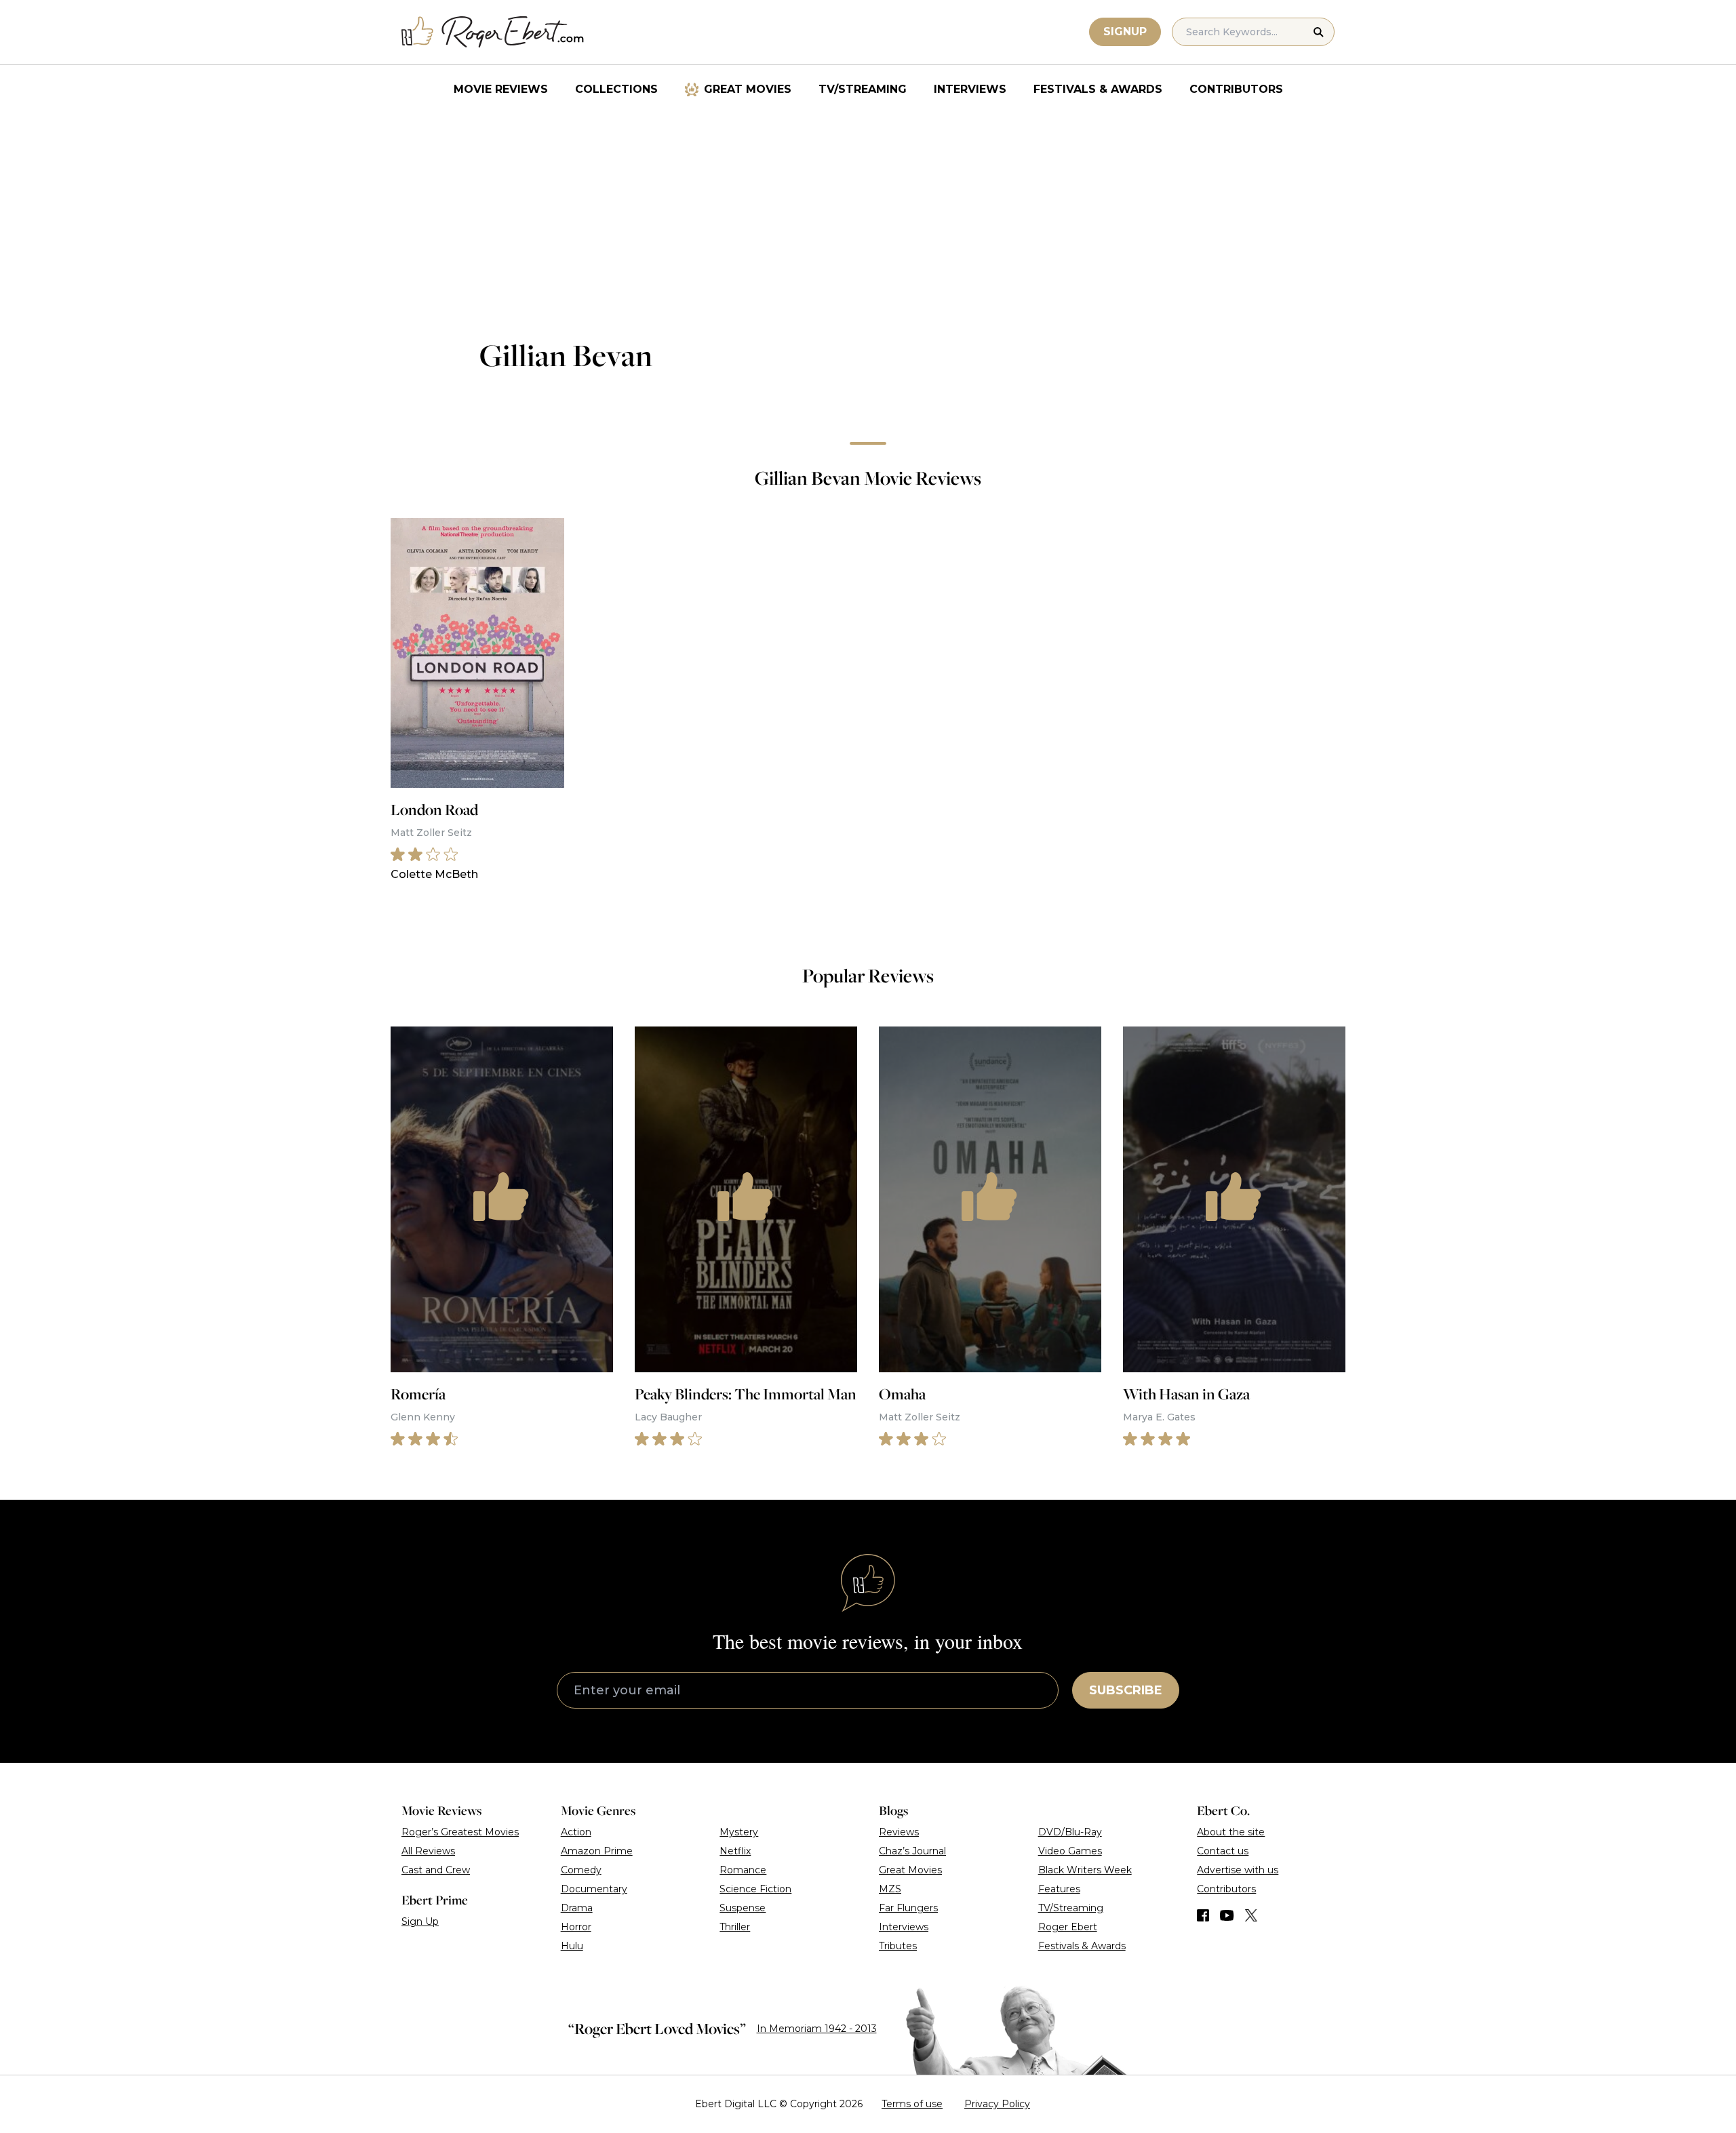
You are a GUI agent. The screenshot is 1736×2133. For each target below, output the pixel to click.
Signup (1125, 32)
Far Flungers (908, 1908)
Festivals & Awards (1098, 89)
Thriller (735, 1927)
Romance (743, 1870)
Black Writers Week (1085, 1870)
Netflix (735, 1851)
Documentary (594, 1889)
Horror (576, 1927)
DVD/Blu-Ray (1070, 1832)
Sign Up (420, 1921)
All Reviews (428, 1851)
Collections (616, 89)
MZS (890, 1889)
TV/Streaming (863, 89)
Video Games (1070, 1851)
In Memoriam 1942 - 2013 (817, 2029)
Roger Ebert (1068, 1927)
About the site (1231, 1832)
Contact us (1223, 1851)
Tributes (898, 1946)
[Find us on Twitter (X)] (1251, 1915)
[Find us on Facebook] (1203, 1915)
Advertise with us (1238, 1870)
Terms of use (912, 2104)
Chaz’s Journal (912, 1851)
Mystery (739, 1832)
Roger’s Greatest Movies (460, 1832)
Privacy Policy (997, 2104)
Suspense (743, 1908)
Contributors (1236, 89)
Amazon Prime (597, 1851)
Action (576, 1832)
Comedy (581, 1870)
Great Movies (748, 89)
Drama (577, 1908)
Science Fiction (755, 1889)
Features (1059, 1889)
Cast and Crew (436, 1870)
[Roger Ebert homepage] (493, 32)
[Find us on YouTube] (1227, 1915)
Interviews (970, 89)
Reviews (899, 1832)
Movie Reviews (501, 89)
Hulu (572, 1946)
